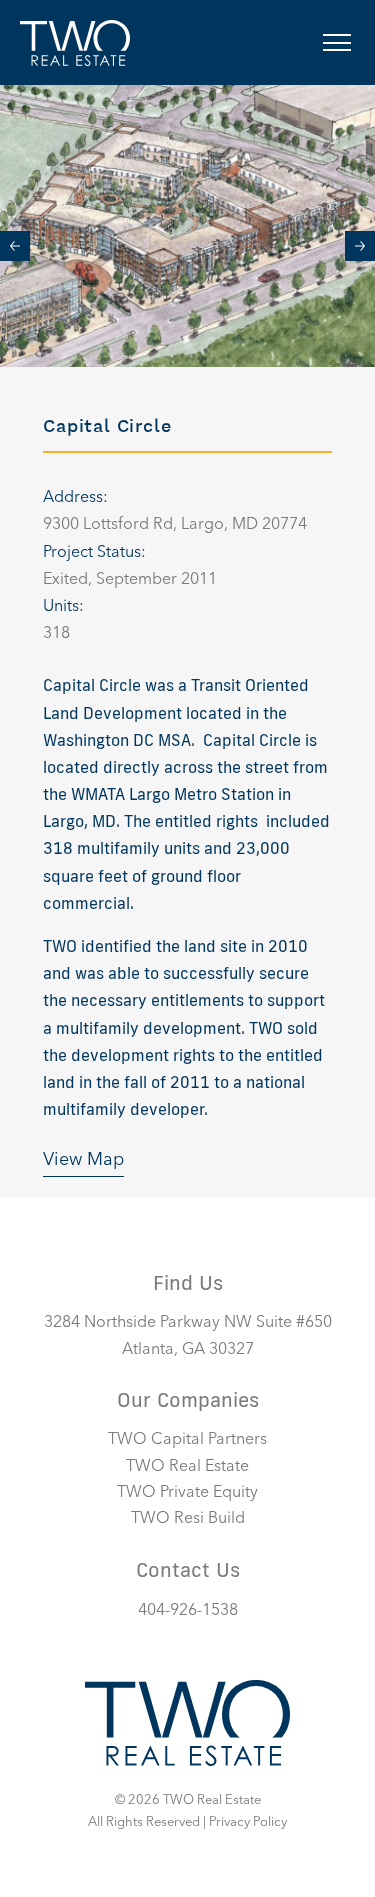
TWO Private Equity (187, 1493)
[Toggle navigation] (337, 42)
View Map (83, 1160)
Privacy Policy (248, 1822)
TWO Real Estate (187, 1467)
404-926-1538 (188, 1611)
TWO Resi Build (188, 1519)
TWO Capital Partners (187, 1440)
